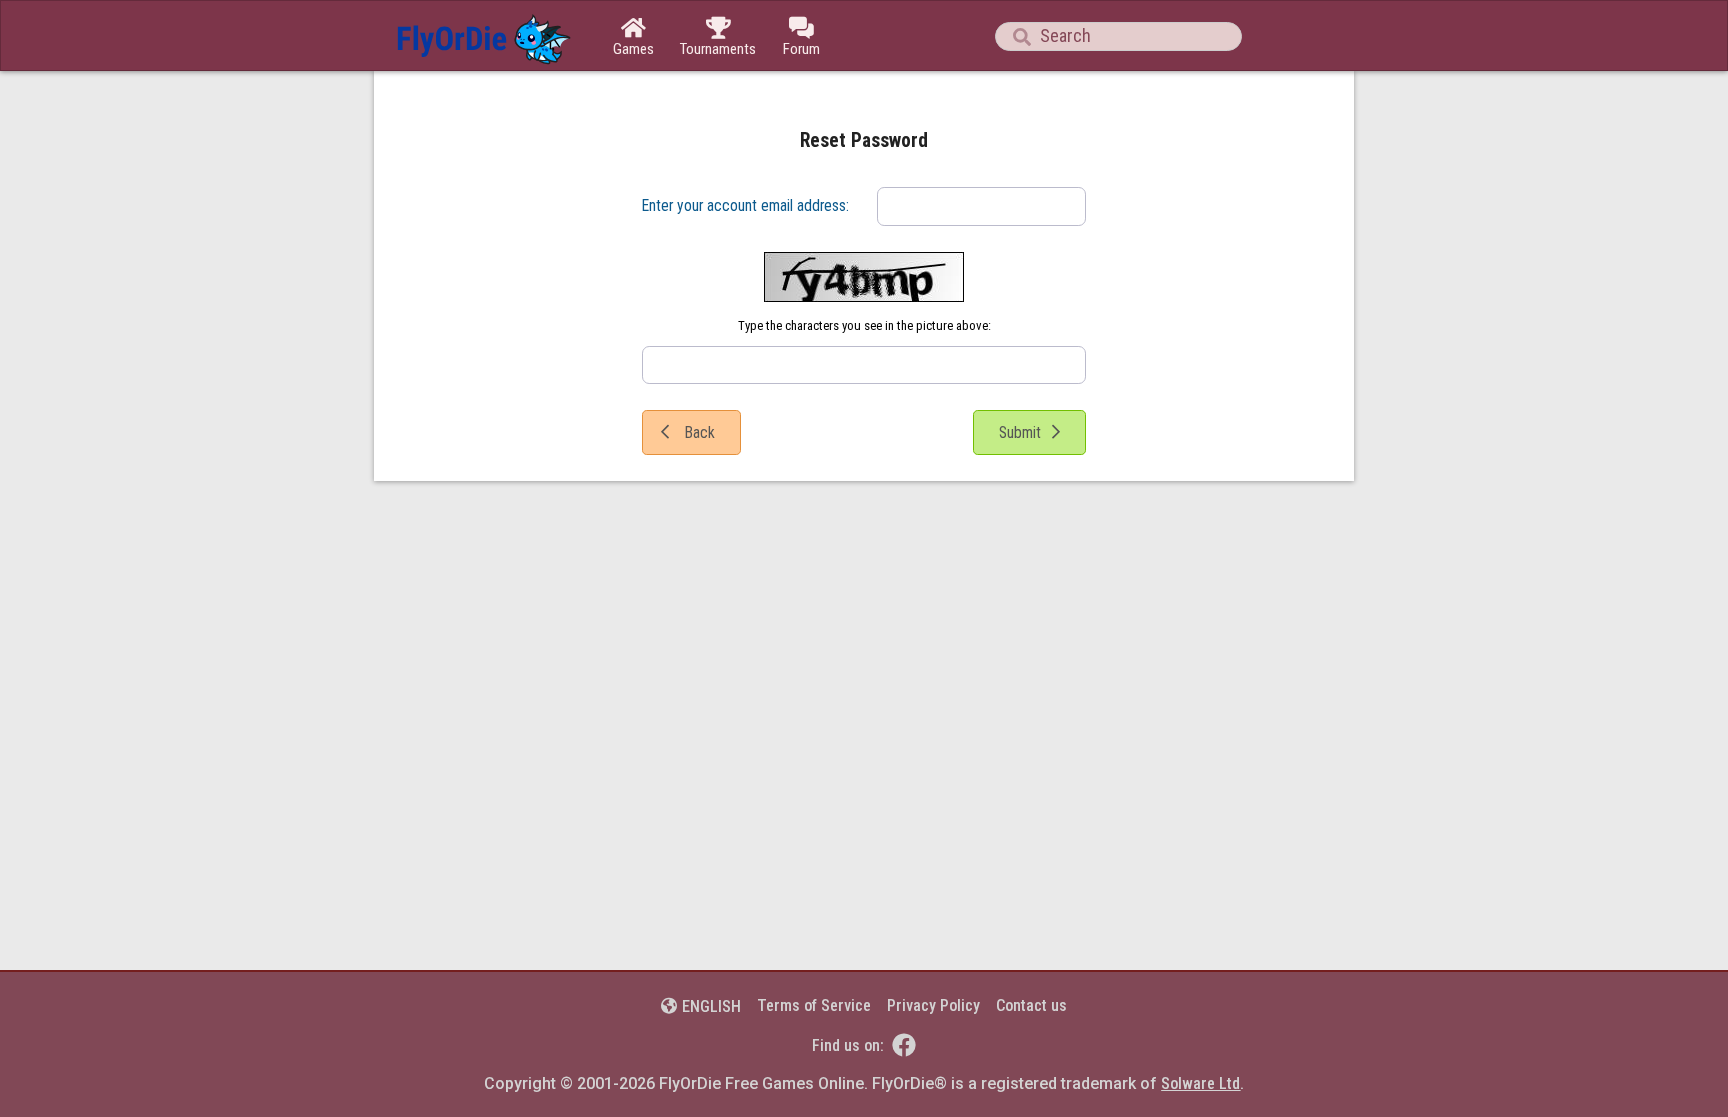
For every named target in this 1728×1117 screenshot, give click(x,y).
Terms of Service (814, 1005)
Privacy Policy (933, 1005)
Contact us (1031, 1005)
